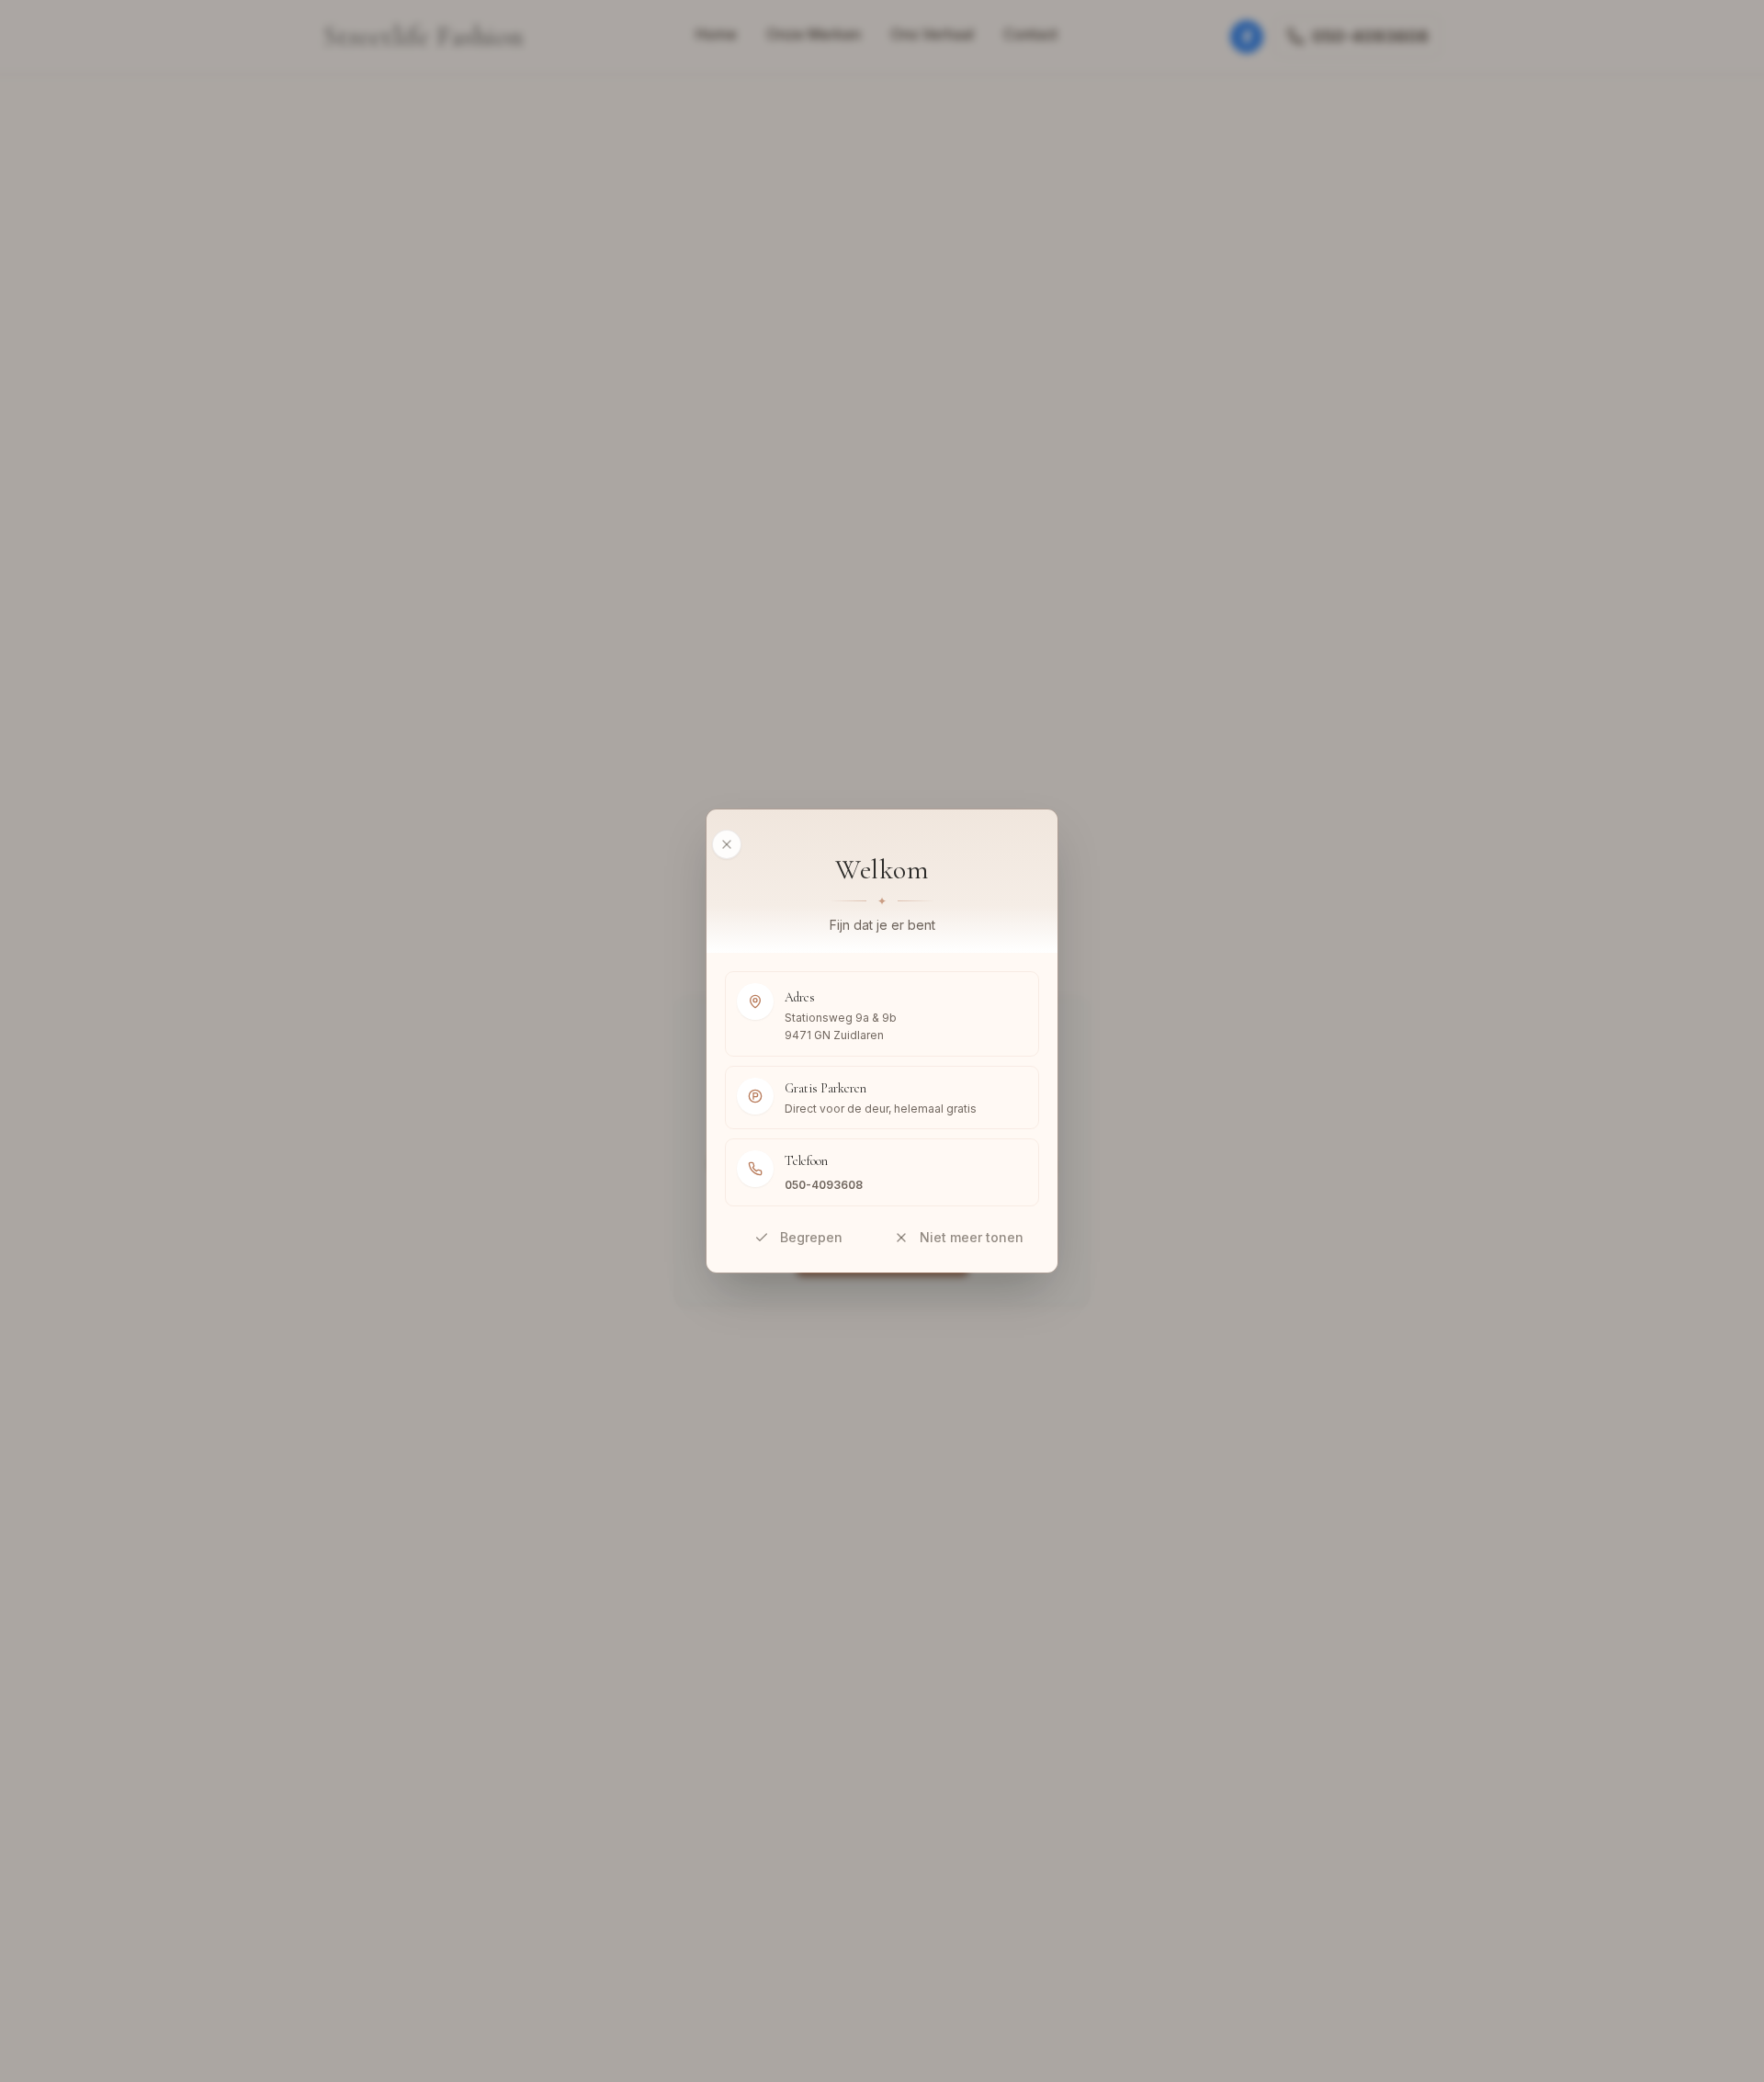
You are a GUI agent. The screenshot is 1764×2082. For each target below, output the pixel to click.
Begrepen (811, 1237)
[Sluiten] (727, 844)
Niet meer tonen (972, 1237)
